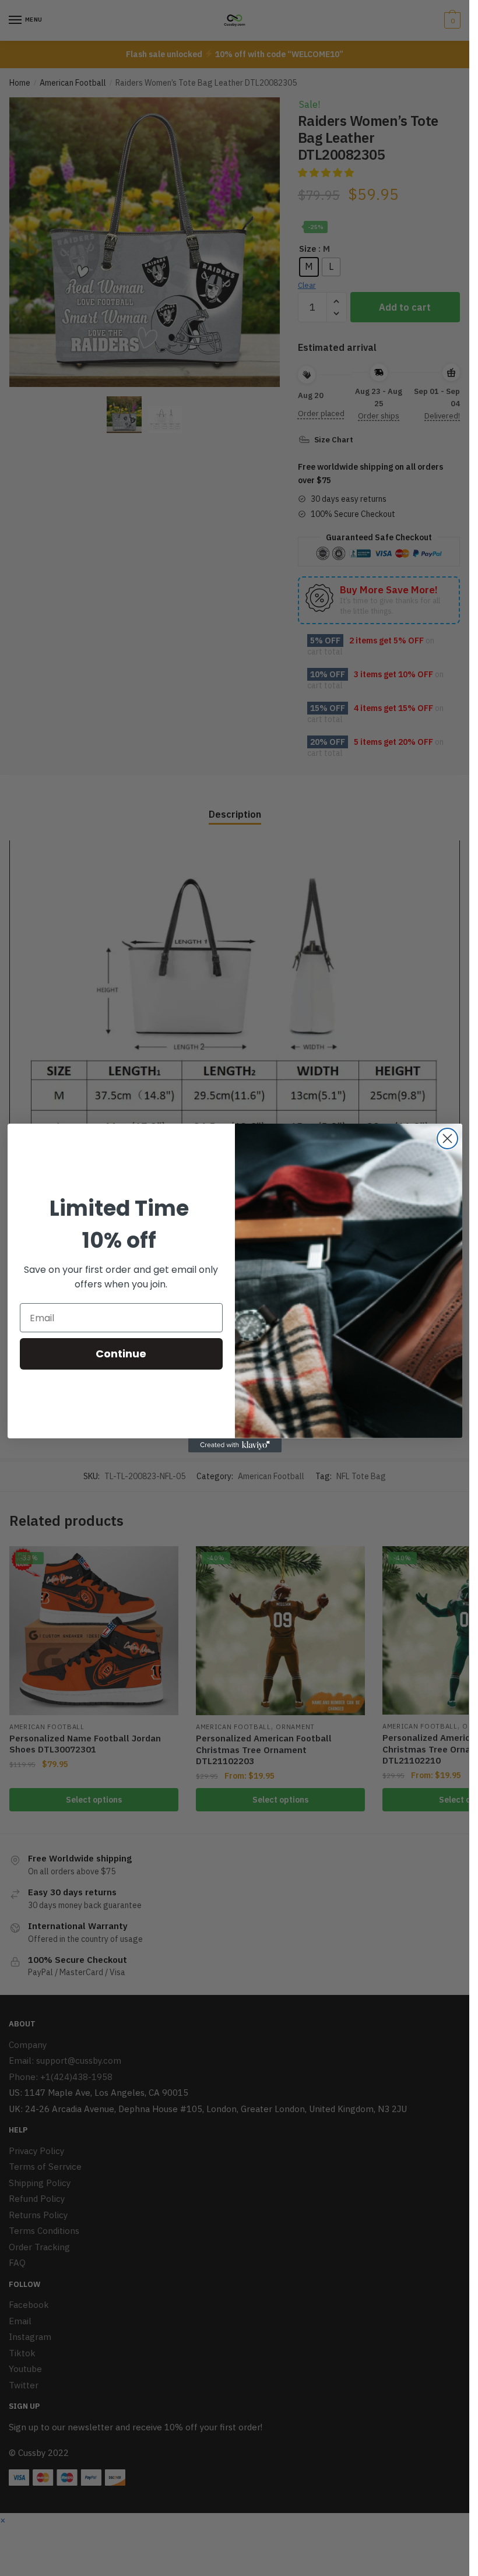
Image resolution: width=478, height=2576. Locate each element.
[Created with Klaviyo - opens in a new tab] (235, 1445)
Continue (121, 1354)
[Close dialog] (447, 1139)
